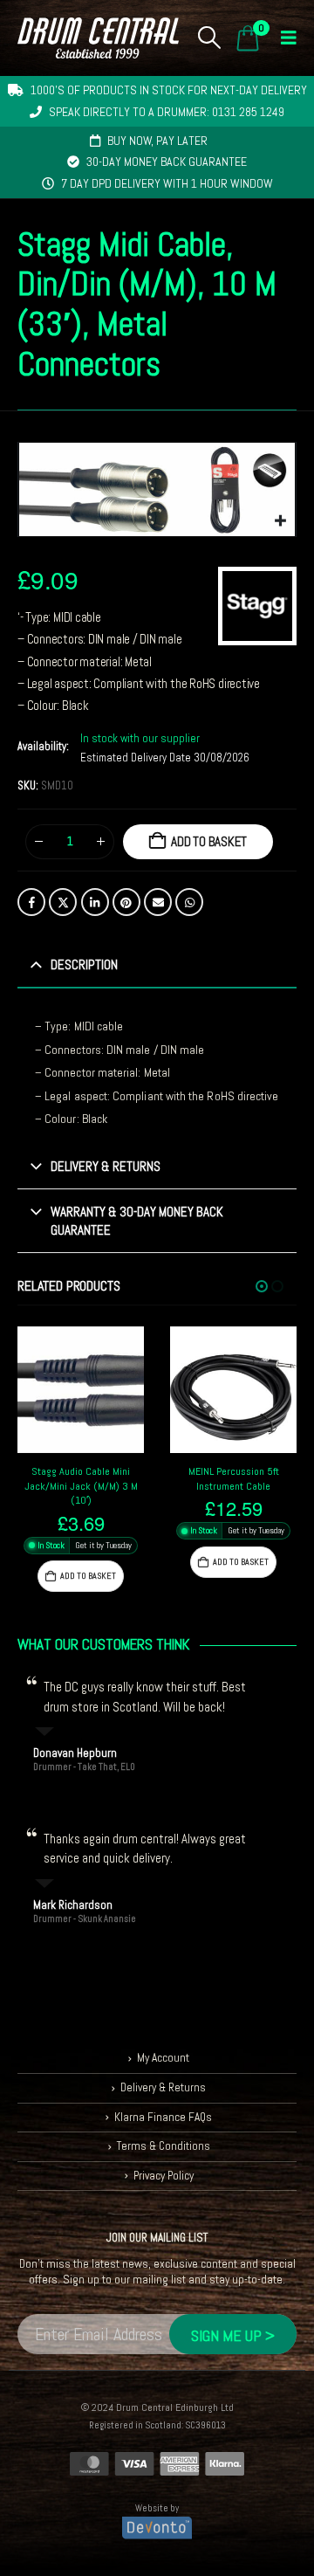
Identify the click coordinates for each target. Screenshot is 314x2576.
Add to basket (209, 841)
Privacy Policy (164, 2176)
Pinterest (126, 902)
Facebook (31, 902)
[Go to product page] (81, 1390)
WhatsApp (189, 902)
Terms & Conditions (164, 2146)
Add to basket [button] (88, 1576)
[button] (210, 38)
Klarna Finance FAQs (163, 2117)
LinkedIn (95, 902)
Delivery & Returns (163, 2087)
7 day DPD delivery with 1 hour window (167, 183)
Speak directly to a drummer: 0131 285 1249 (167, 112)
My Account (163, 2058)
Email (158, 902)
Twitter (63, 902)
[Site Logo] (98, 38)
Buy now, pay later (157, 141)
